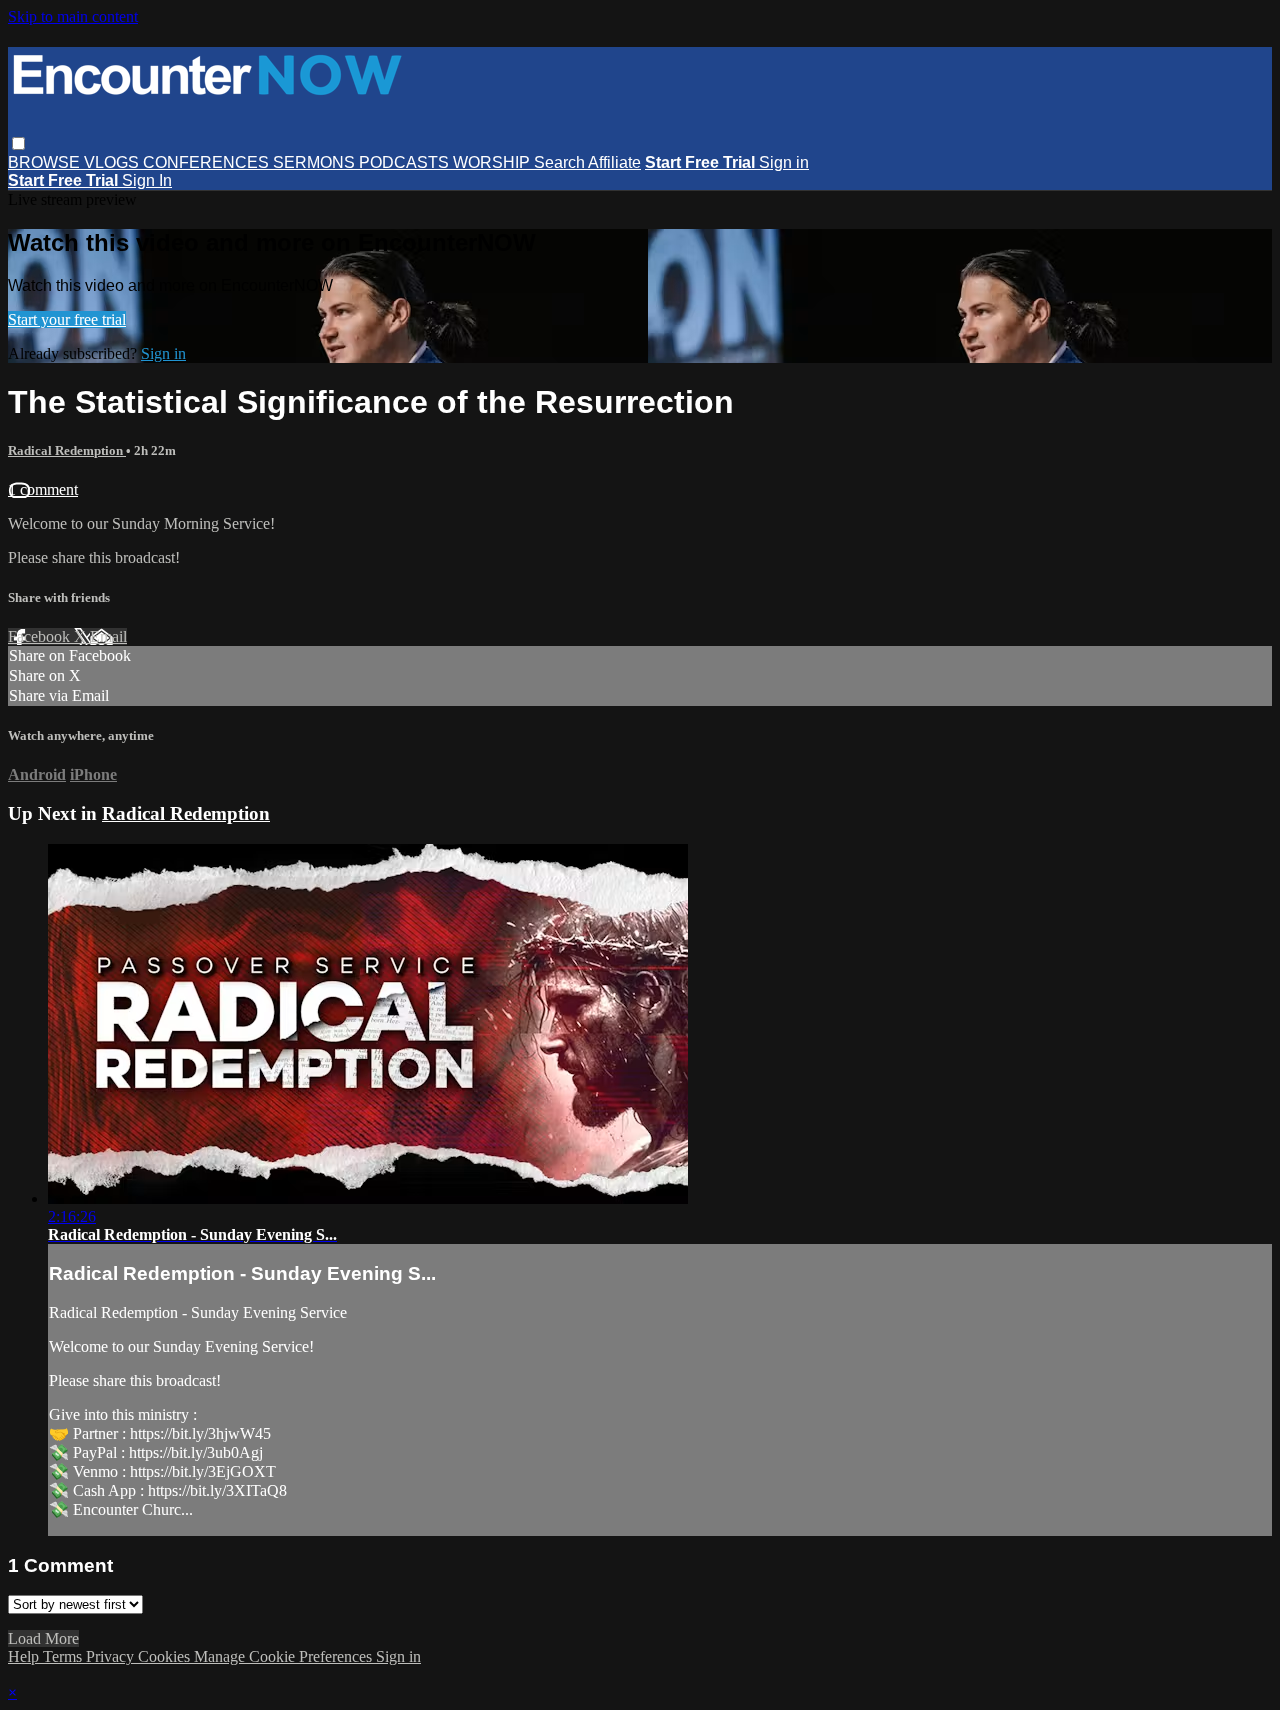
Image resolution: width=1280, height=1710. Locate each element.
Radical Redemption (67, 450)
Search (561, 162)
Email (108, 636)
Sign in (784, 162)
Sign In (147, 180)
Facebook (41, 636)
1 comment (43, 489)
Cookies (166, 1656)
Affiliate (614, 162)
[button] (18, 143)
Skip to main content (73, 16)
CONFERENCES (208, 162)
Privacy (112, 1656)
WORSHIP (493, 162)
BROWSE (46, 162)
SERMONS (316, 162)
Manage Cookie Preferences (285, 1656)
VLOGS (113, 162)
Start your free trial (67, 319)
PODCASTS (406, 162)
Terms (64, 1656)
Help (25, 1656)
